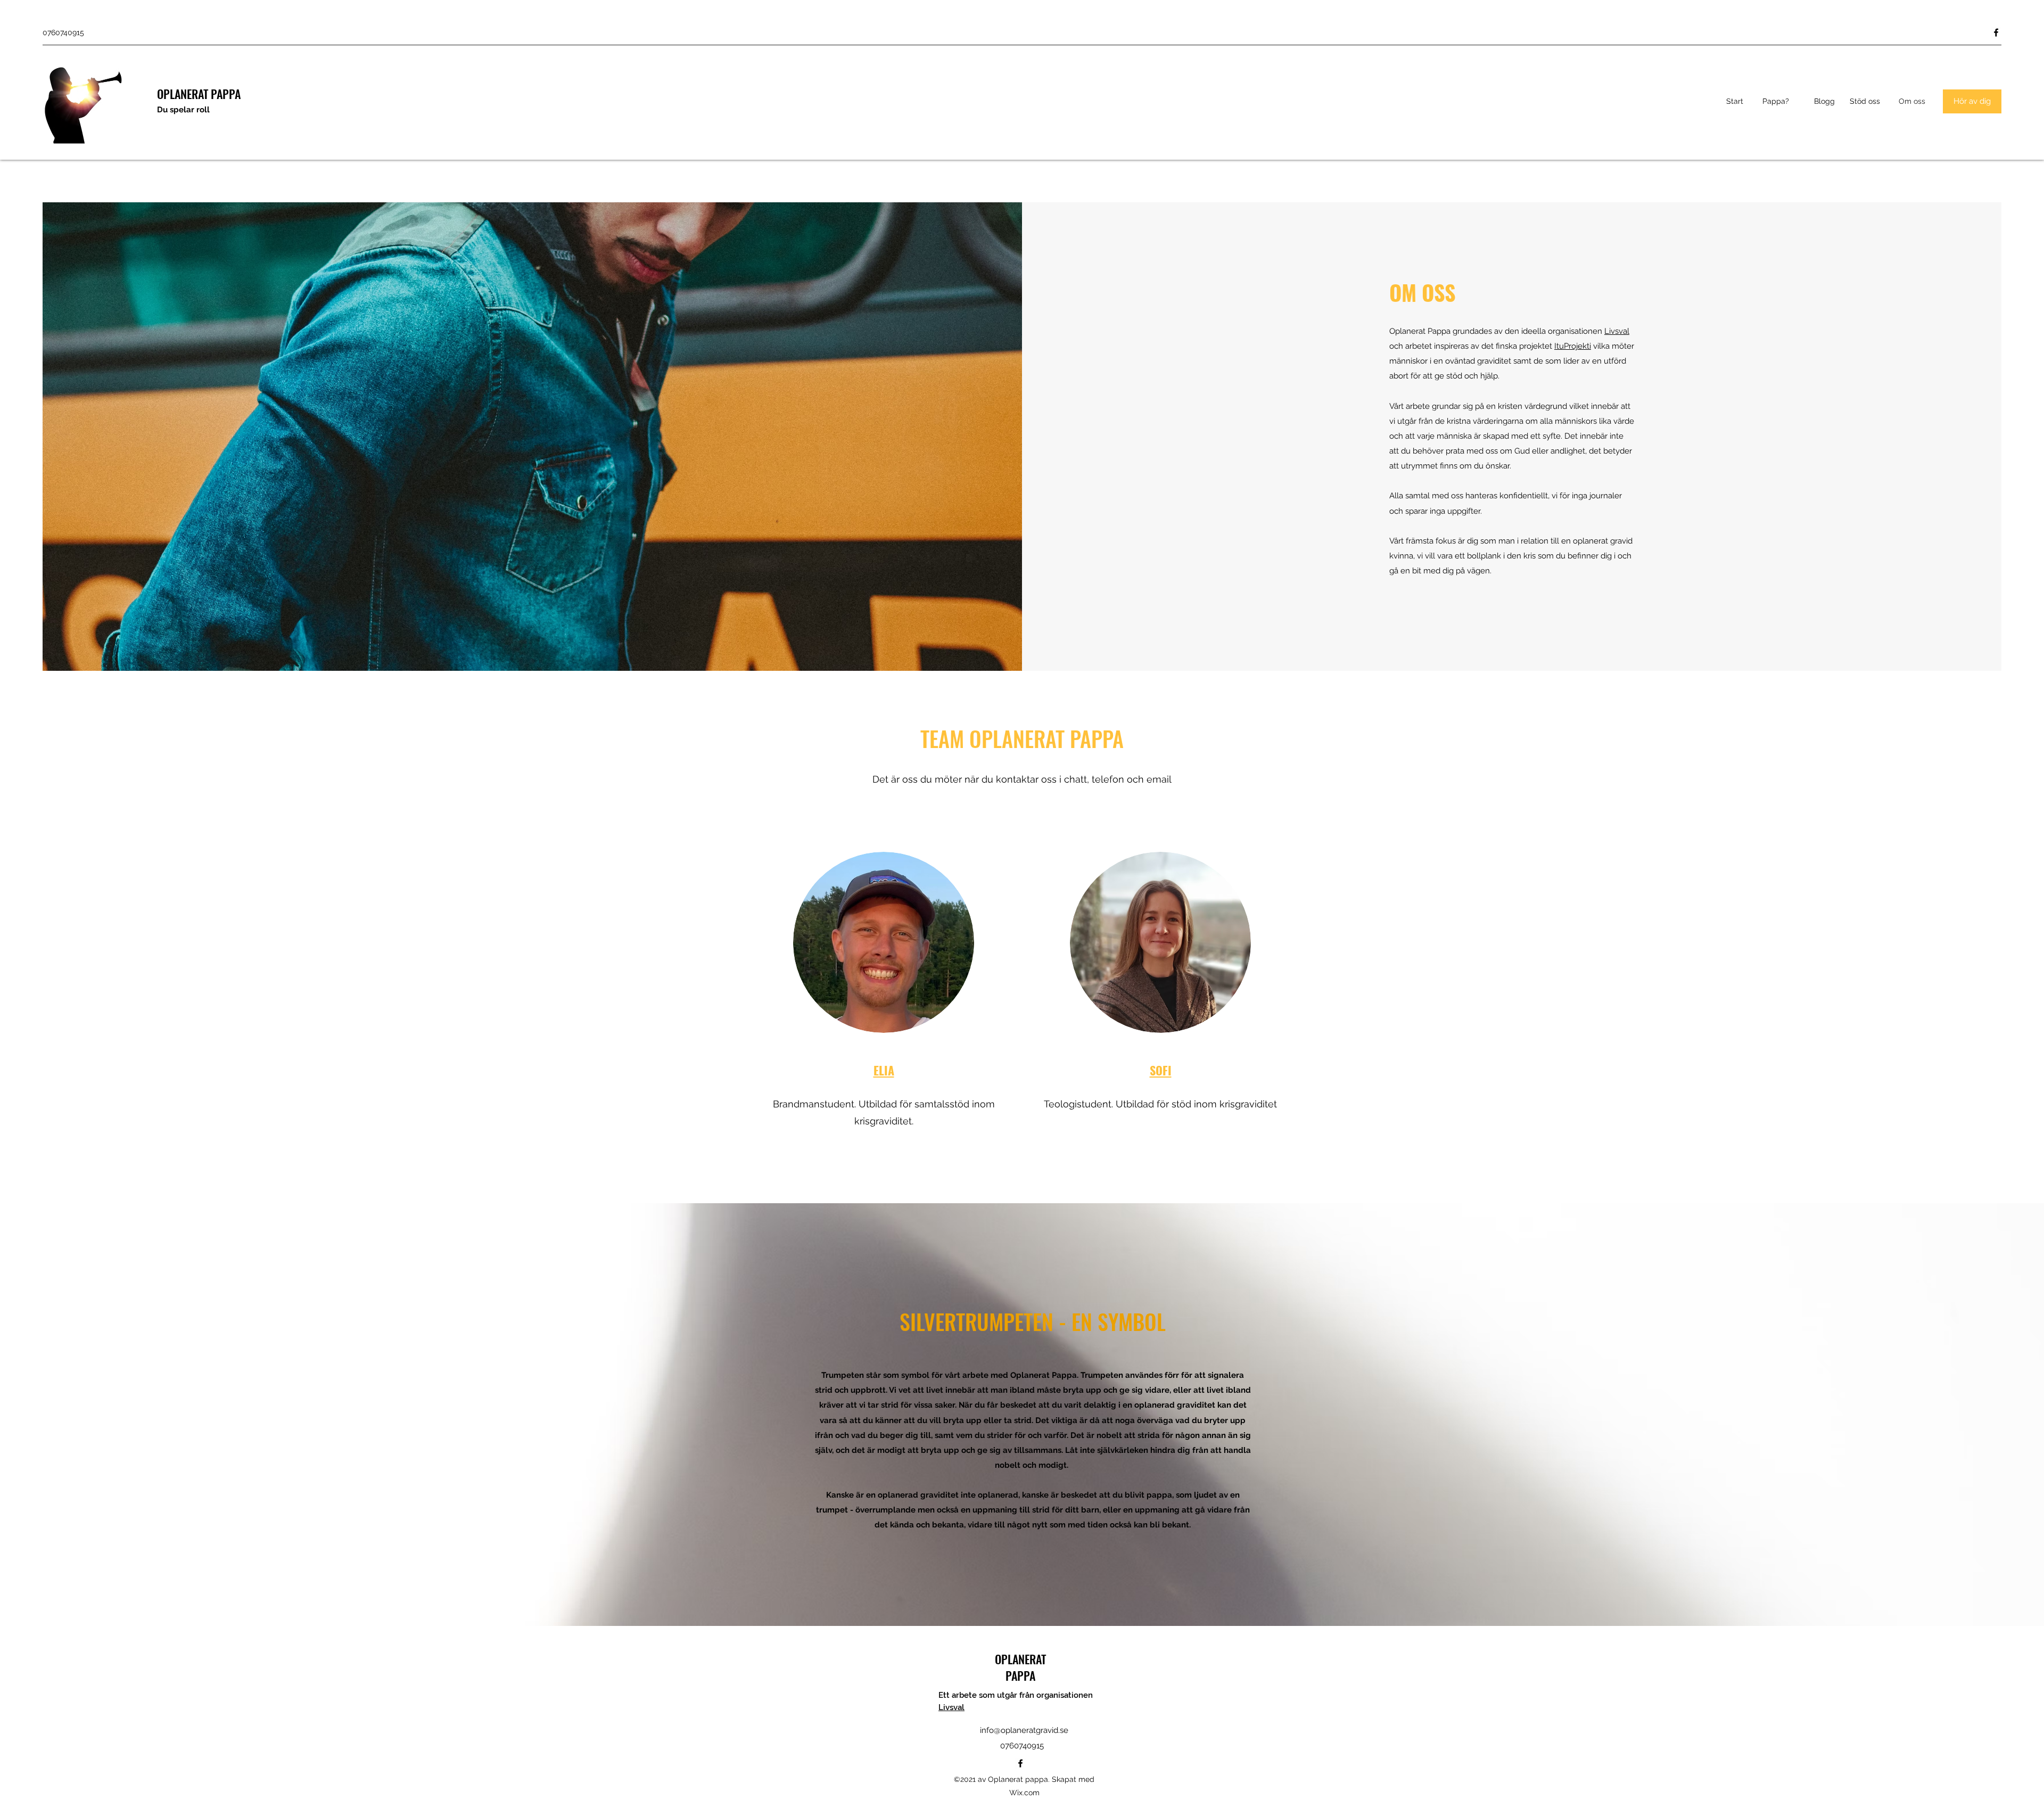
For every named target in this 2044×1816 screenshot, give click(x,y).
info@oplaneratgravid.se (1024, 1730)
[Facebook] (1996, 32)
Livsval (1617, 331)
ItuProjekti (1573, 346)
